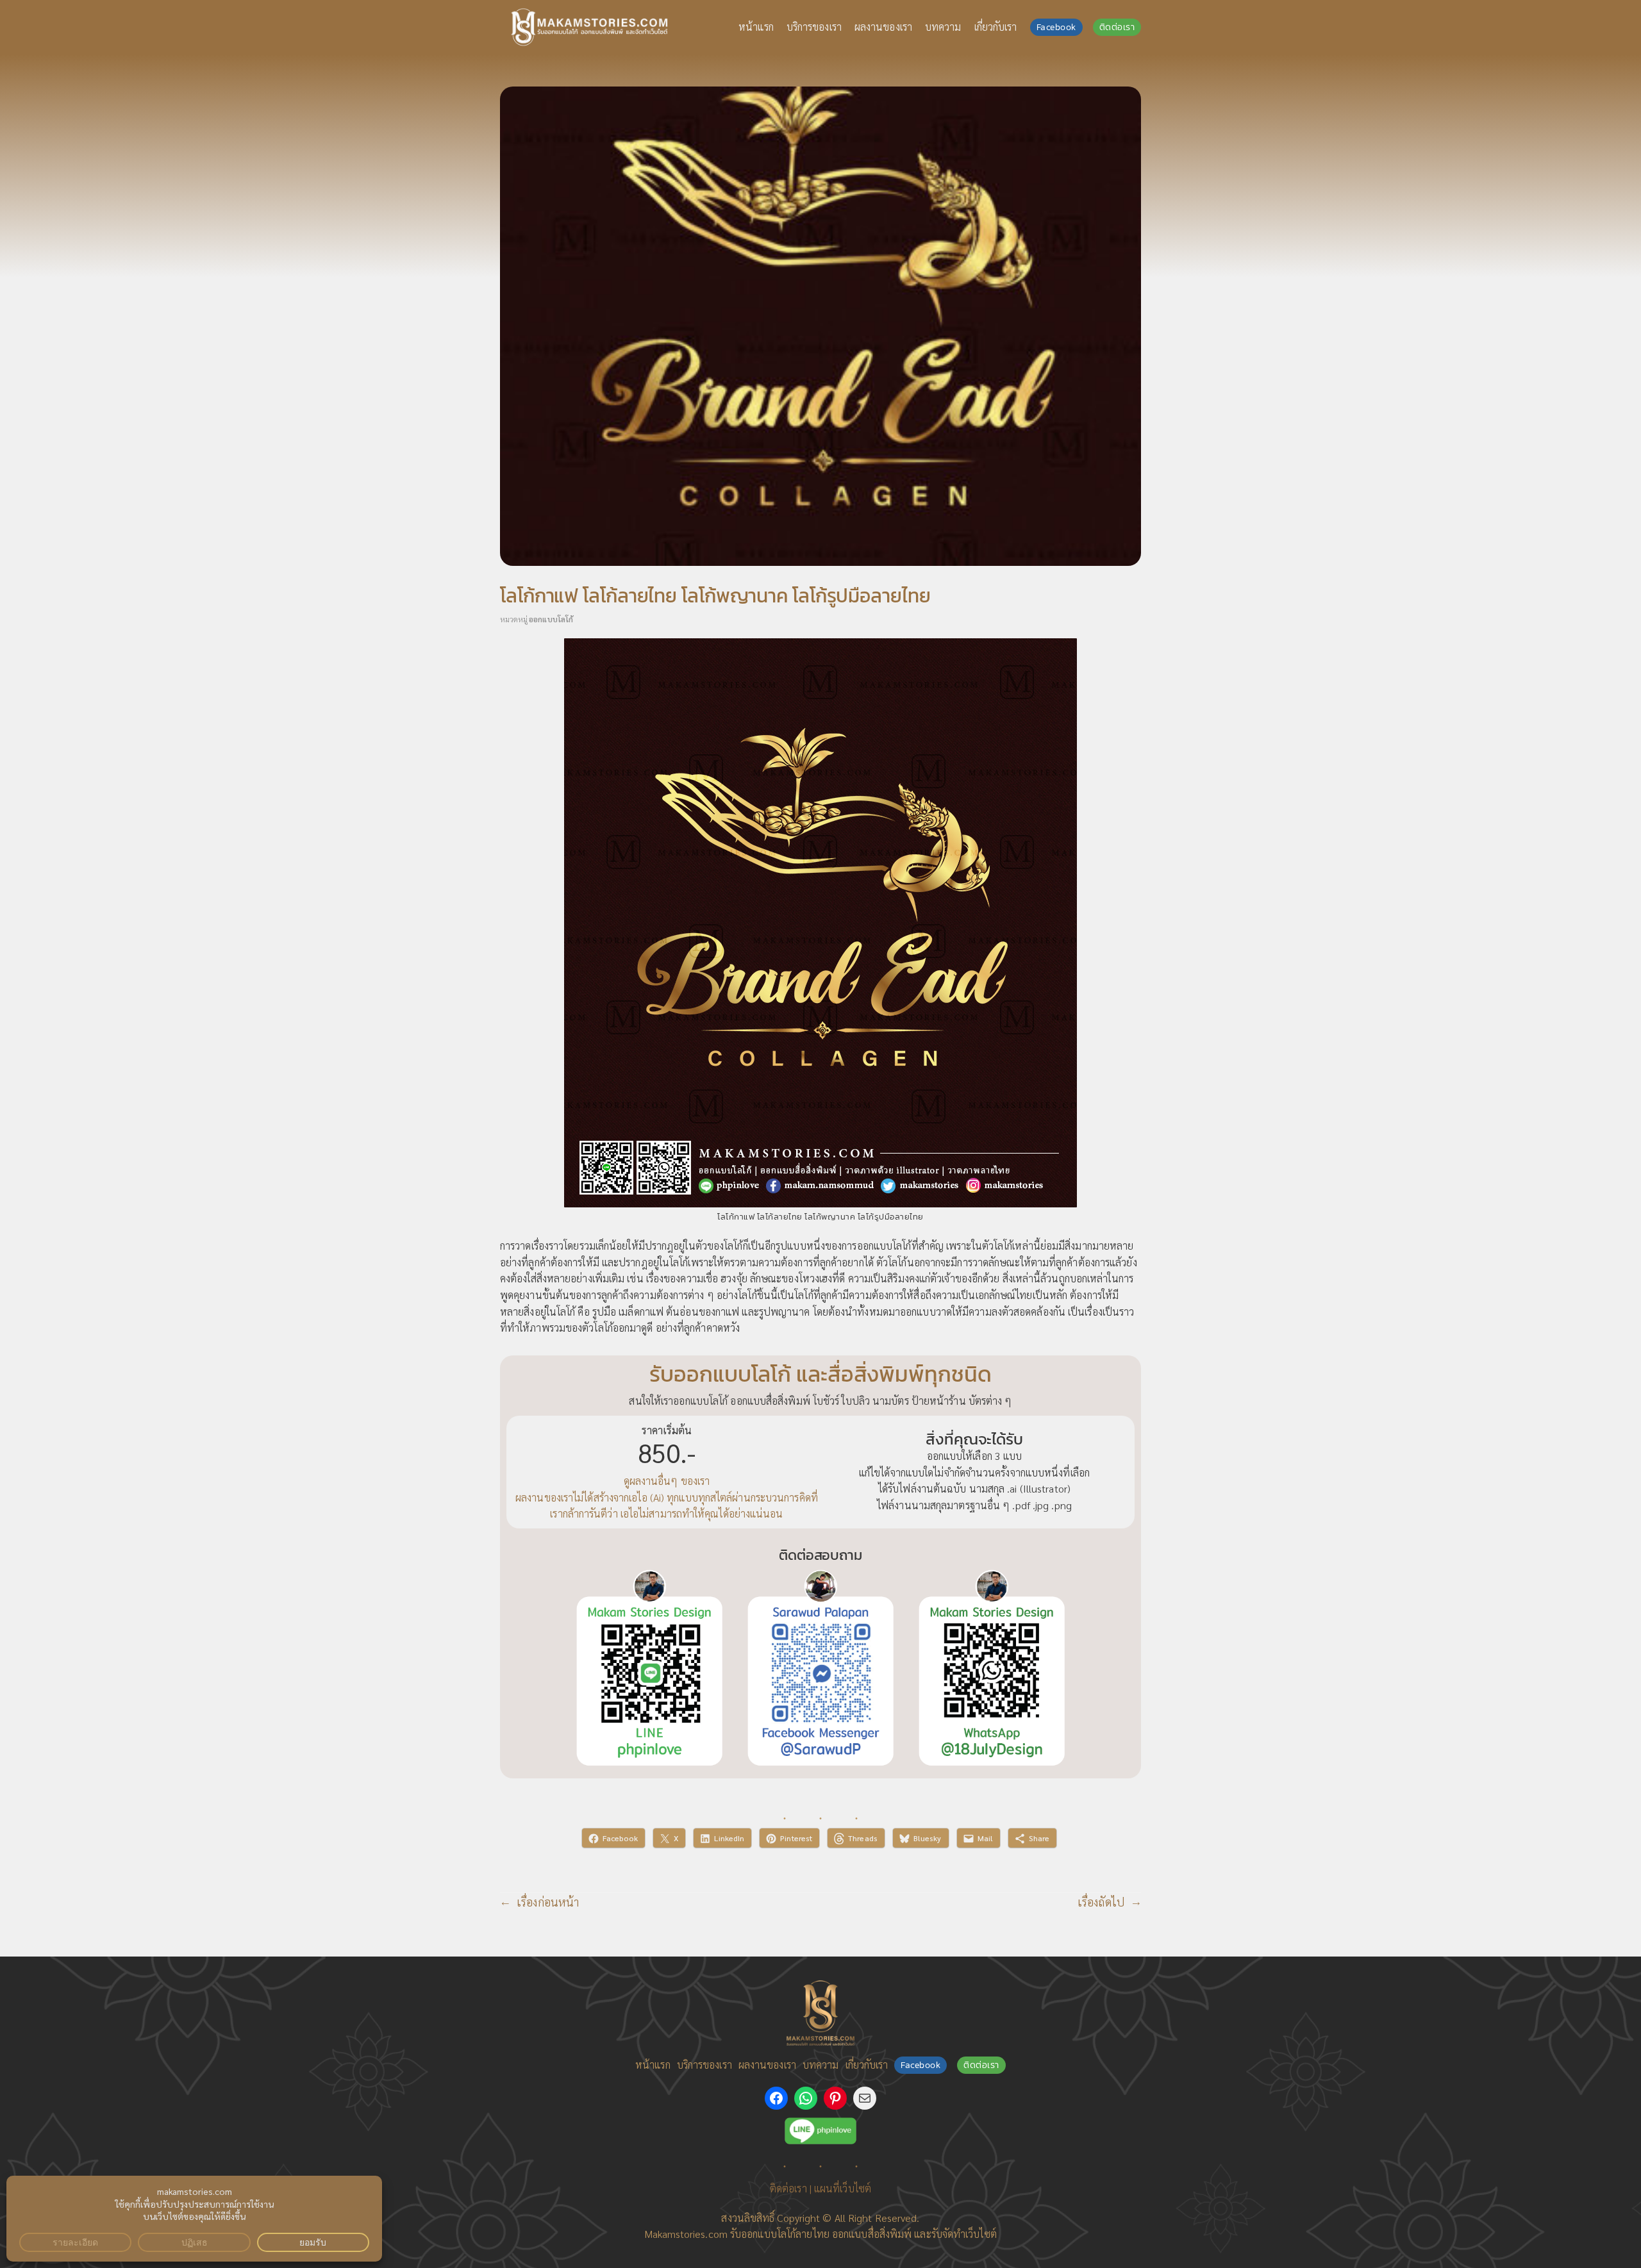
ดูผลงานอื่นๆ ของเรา (667, 1481)
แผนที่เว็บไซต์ (843, 2188)
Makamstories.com (686, 2234)
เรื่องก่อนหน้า (548, 1902)
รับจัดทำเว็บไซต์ (964, 2234)
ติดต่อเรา (1117, 27)
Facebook (1056, 27)
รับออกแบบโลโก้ (763, 2234)
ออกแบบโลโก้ (551, 619)
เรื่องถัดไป (1101, 1902)
